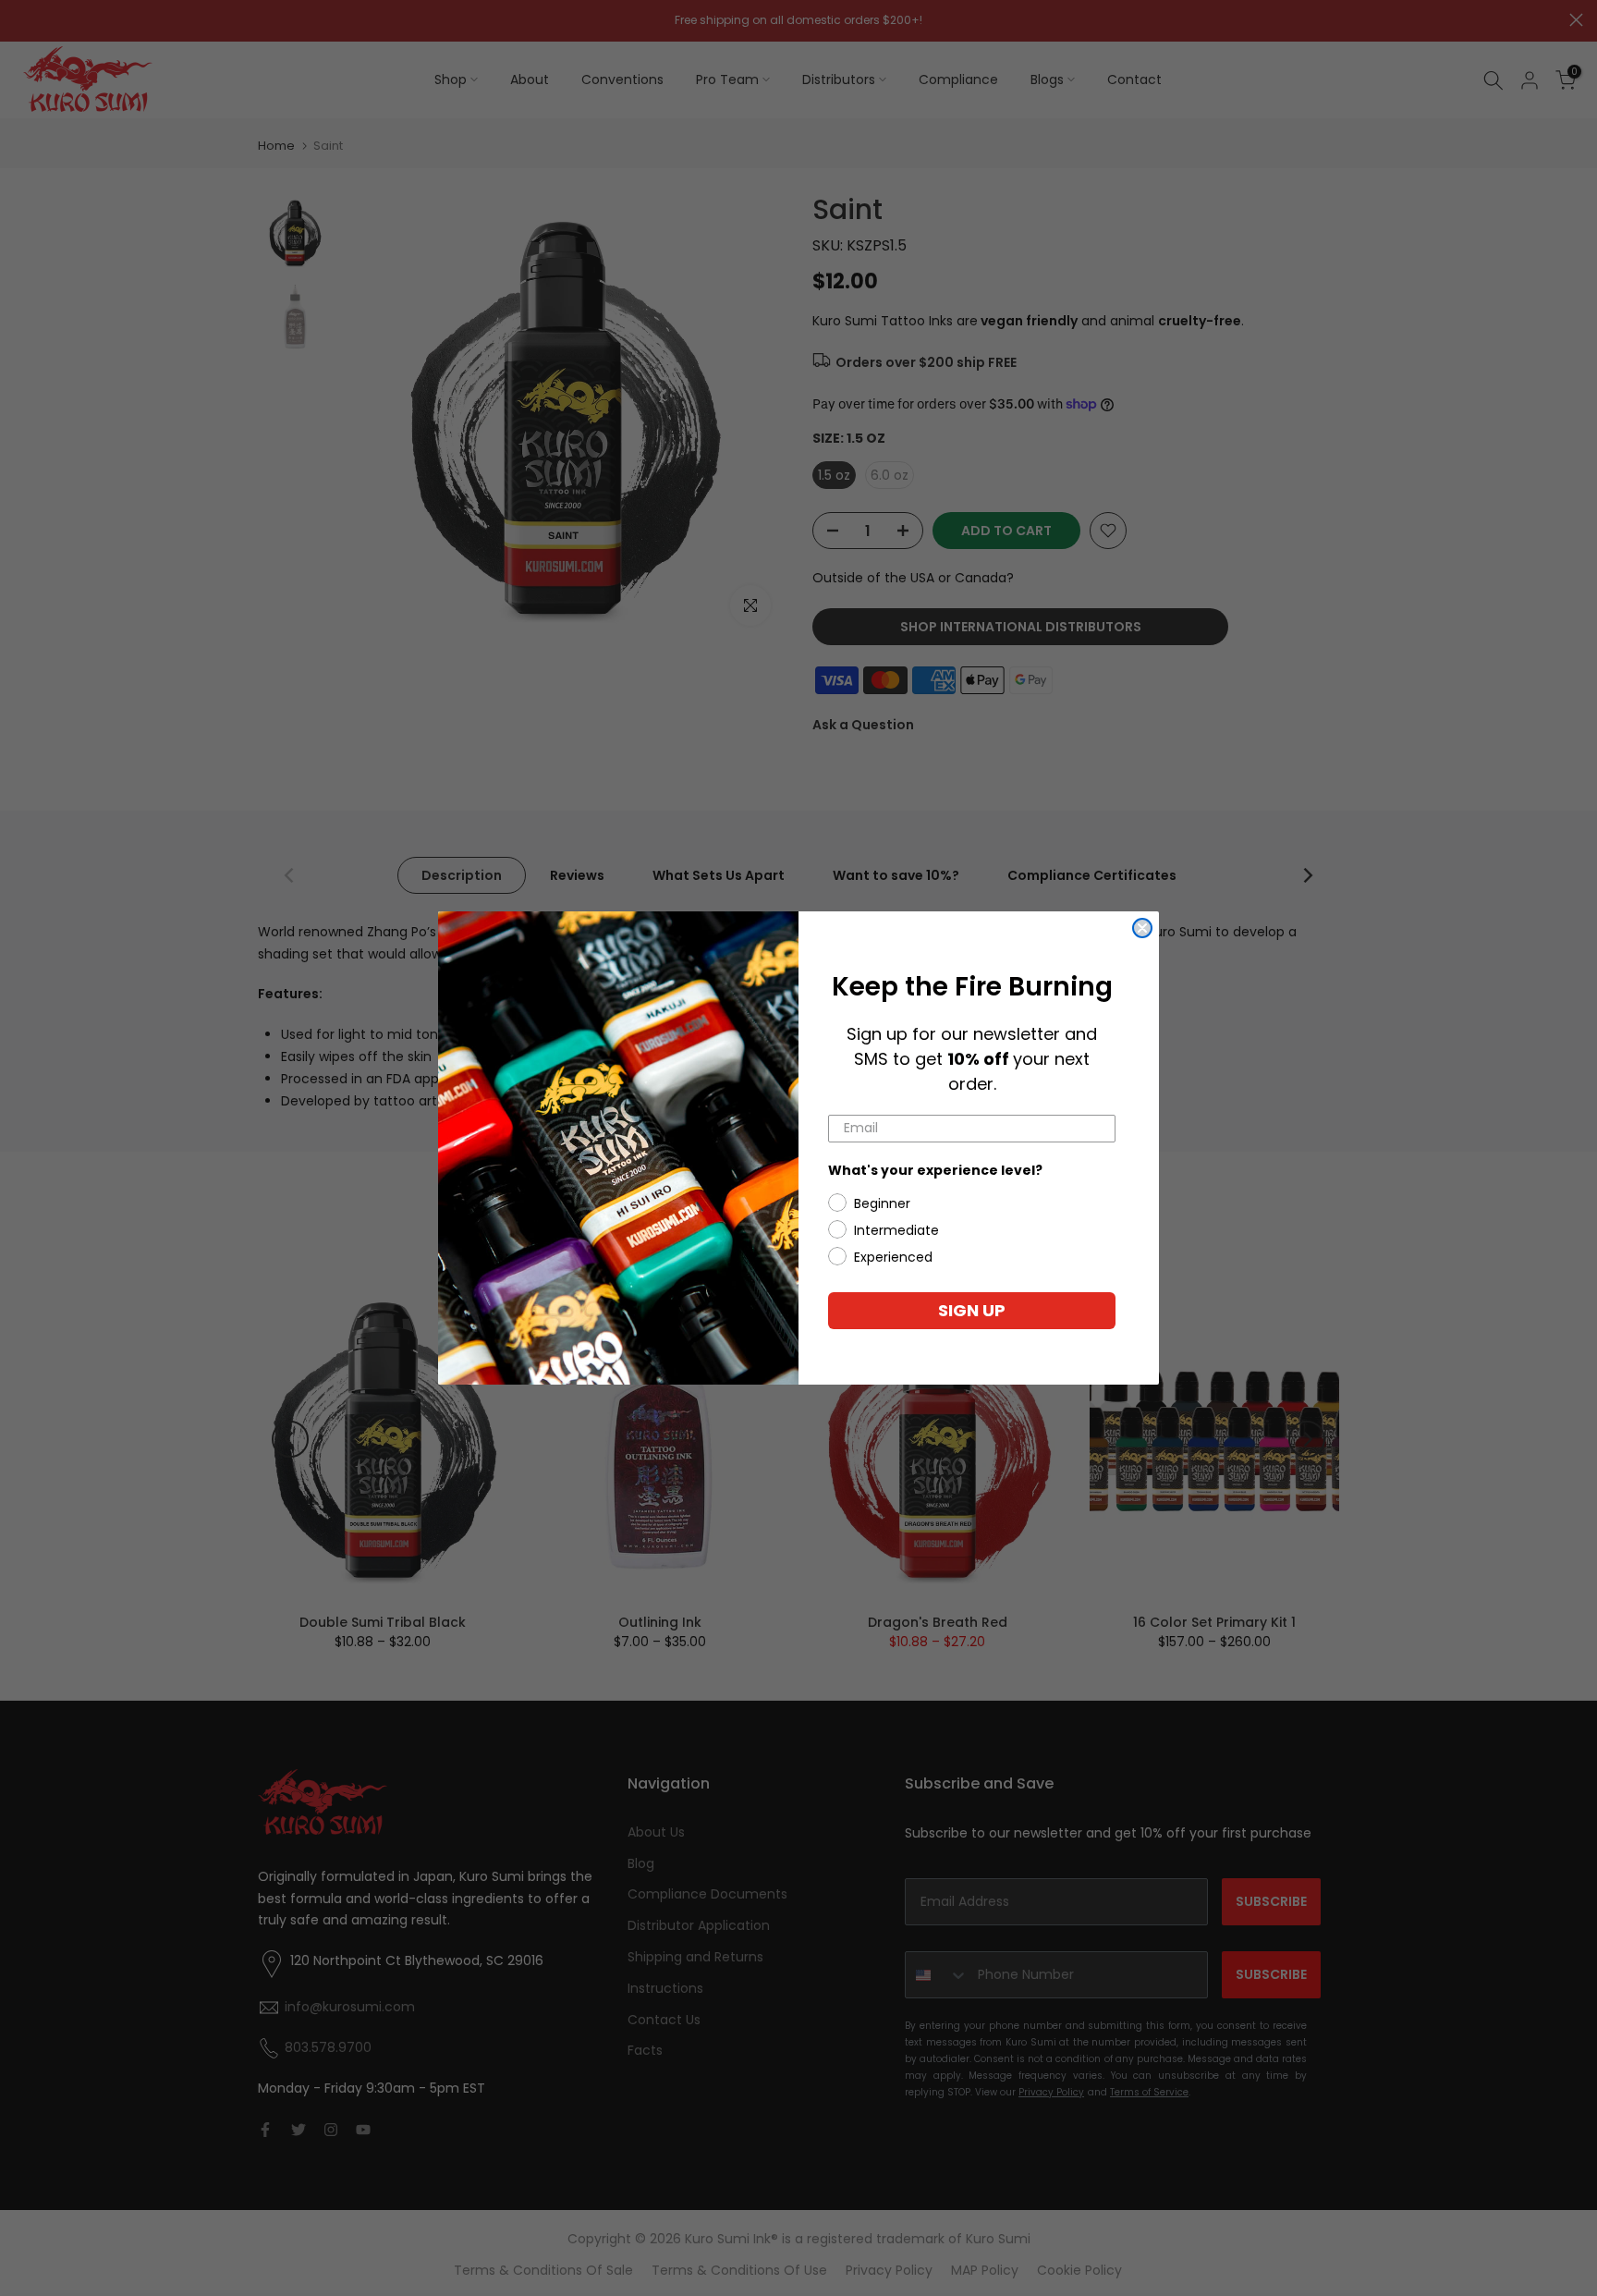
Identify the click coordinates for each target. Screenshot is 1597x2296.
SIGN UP (972, 1310)
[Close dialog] (1142, 928)
